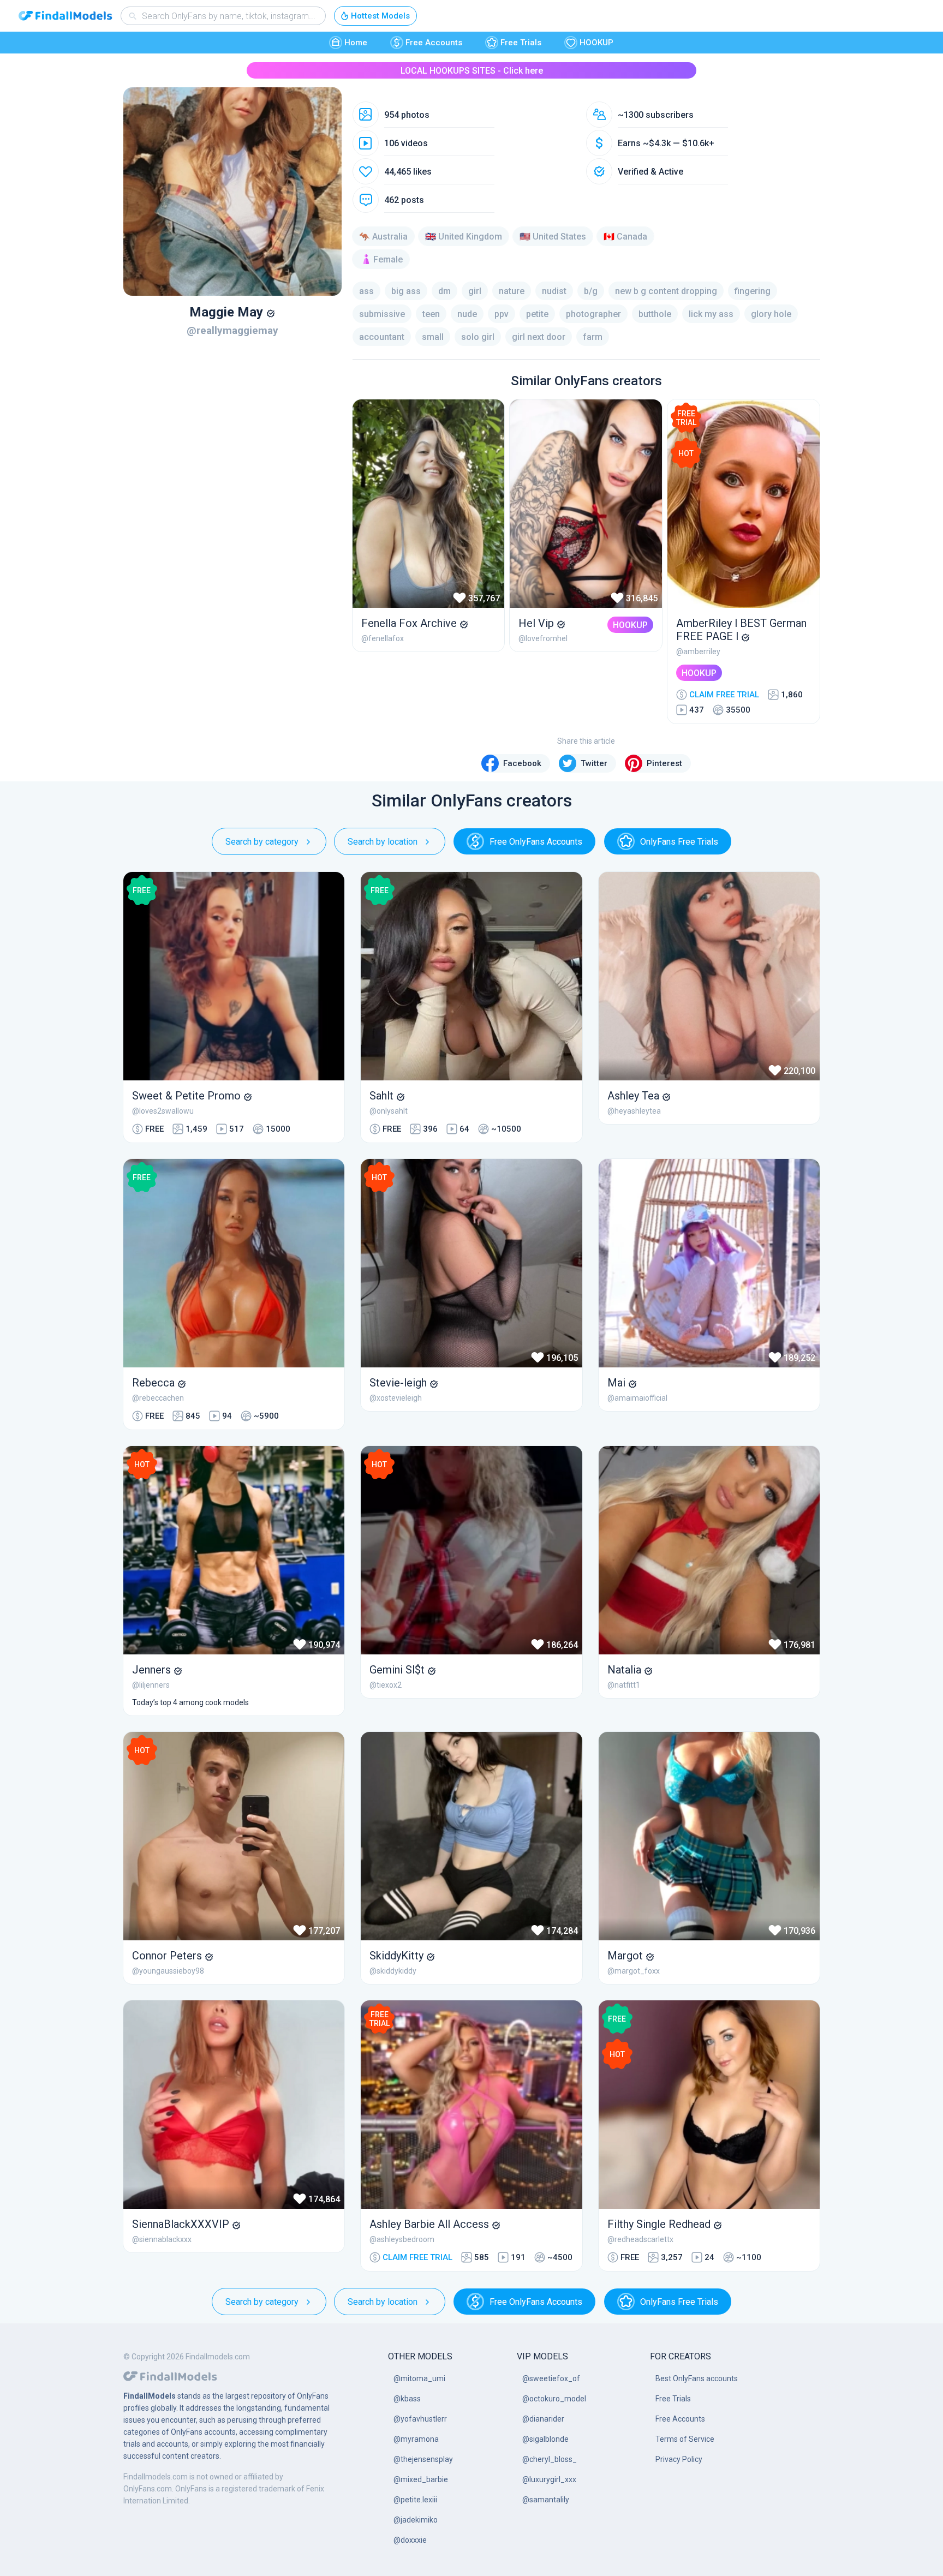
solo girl (478, 337)
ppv (502, 314)
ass (366, 291)
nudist (554, 291)
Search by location (383, 842)
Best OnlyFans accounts (697, 2378)
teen (431, 314)
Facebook (522, 763)
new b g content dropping (666, 291)
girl (475, 291)
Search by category (262, 842)
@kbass (407, 2399)
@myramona (416, 2439)
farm (593, 337)
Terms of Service (685, 2439)
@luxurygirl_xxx (549, 2479)
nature (512, 291)
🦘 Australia (383, 237)
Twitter (594, 763)
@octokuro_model (554, 2399)
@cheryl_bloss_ (550, 2459)
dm (444, 291)
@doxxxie (410, 2540)
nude (467, 314)
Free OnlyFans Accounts (536, 842)
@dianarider (543, 2419)
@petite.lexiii (415, 2500)
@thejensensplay (423, 2459)
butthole (655, 314)
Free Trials (521, 43)
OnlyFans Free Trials (679, 842)
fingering (753, 291)
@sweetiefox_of (551, 2378)
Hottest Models (380, 16)
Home (356, 43)
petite (537, 314)
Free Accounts (434, 43)
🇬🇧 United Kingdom (464, 237)
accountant (382, 337)
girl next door (539, 337)
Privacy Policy (679, 2459)
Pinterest (664, 763)
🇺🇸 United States (553, 237)
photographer (593, 314)
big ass (406, 291)
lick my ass (711, 314)
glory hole (771, 314)
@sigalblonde (545, 2439)
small (433, 337)
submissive (382, 314)
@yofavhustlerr (420, 2419)
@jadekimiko (416, 2520)
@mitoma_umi (419, 2378)
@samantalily (546, 2500)
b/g (591, 291)
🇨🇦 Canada (625, 237)
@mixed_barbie (421, 2479)
